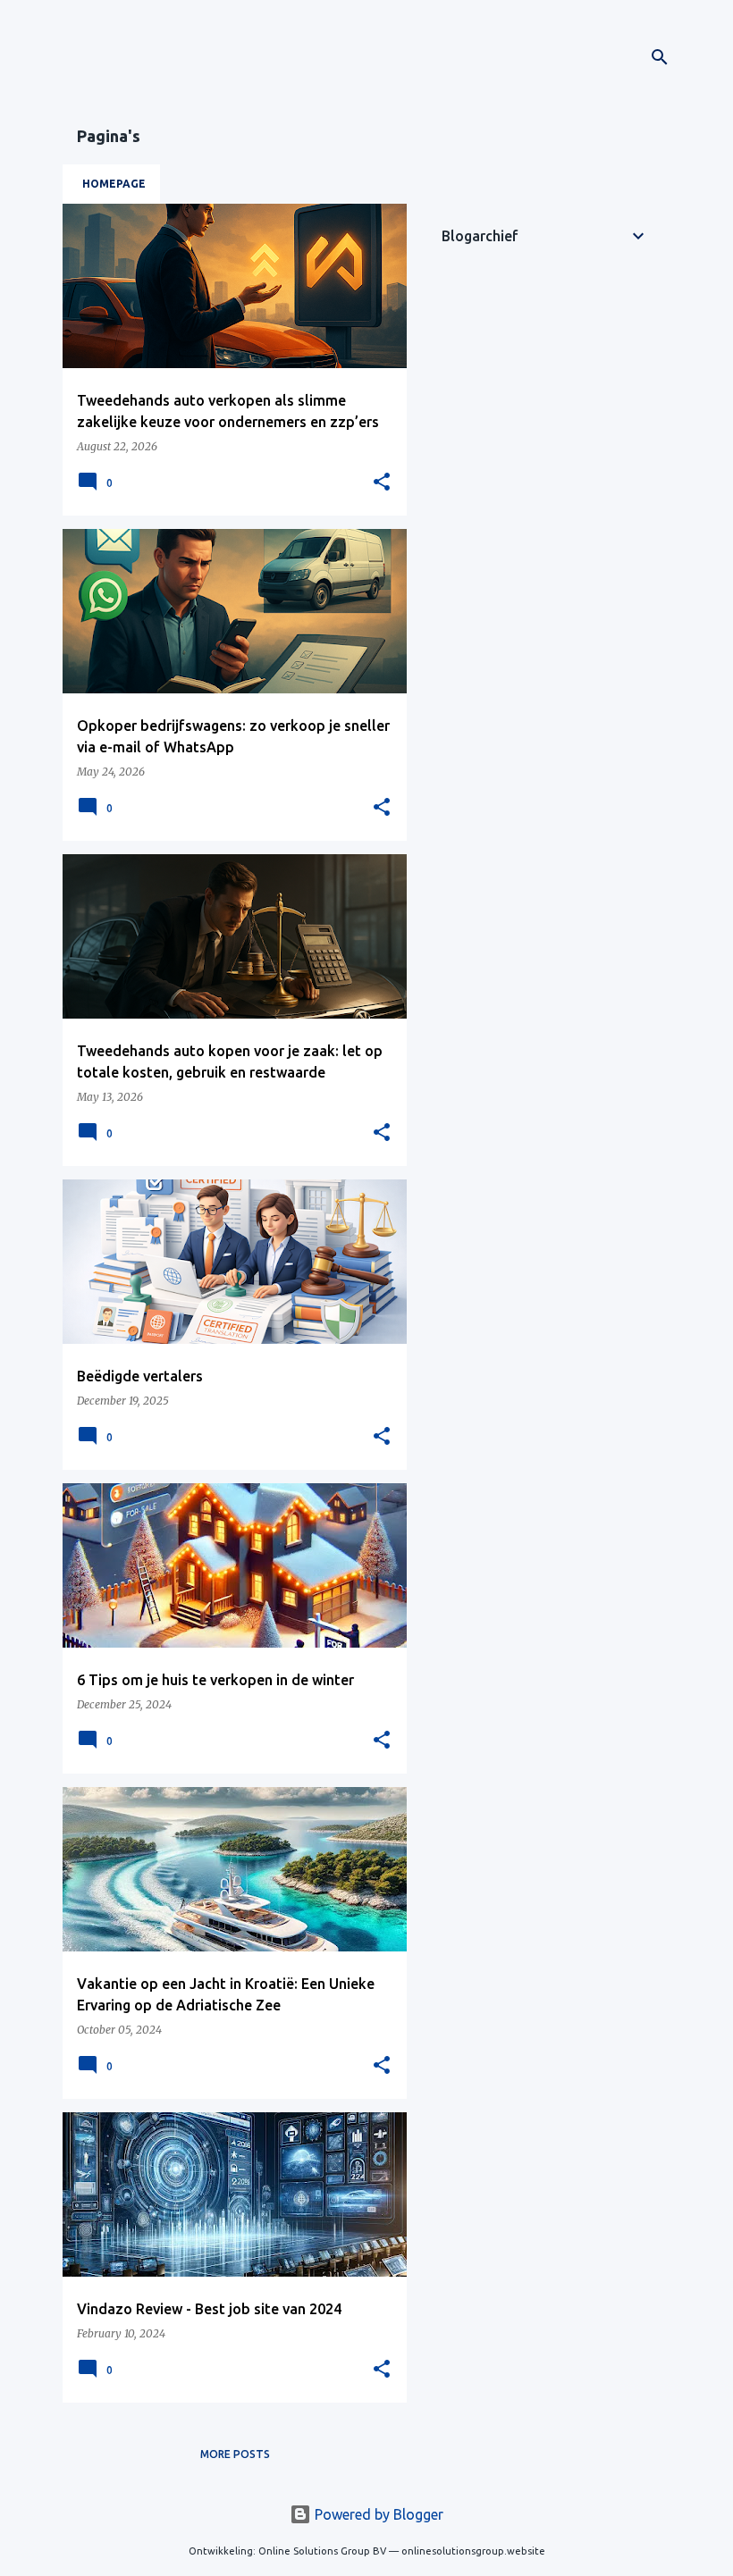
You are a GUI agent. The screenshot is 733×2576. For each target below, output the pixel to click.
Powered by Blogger (377, 2514)
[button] (382, 482)
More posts (235, 2454)
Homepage (114, 184)
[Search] (660, 57)
